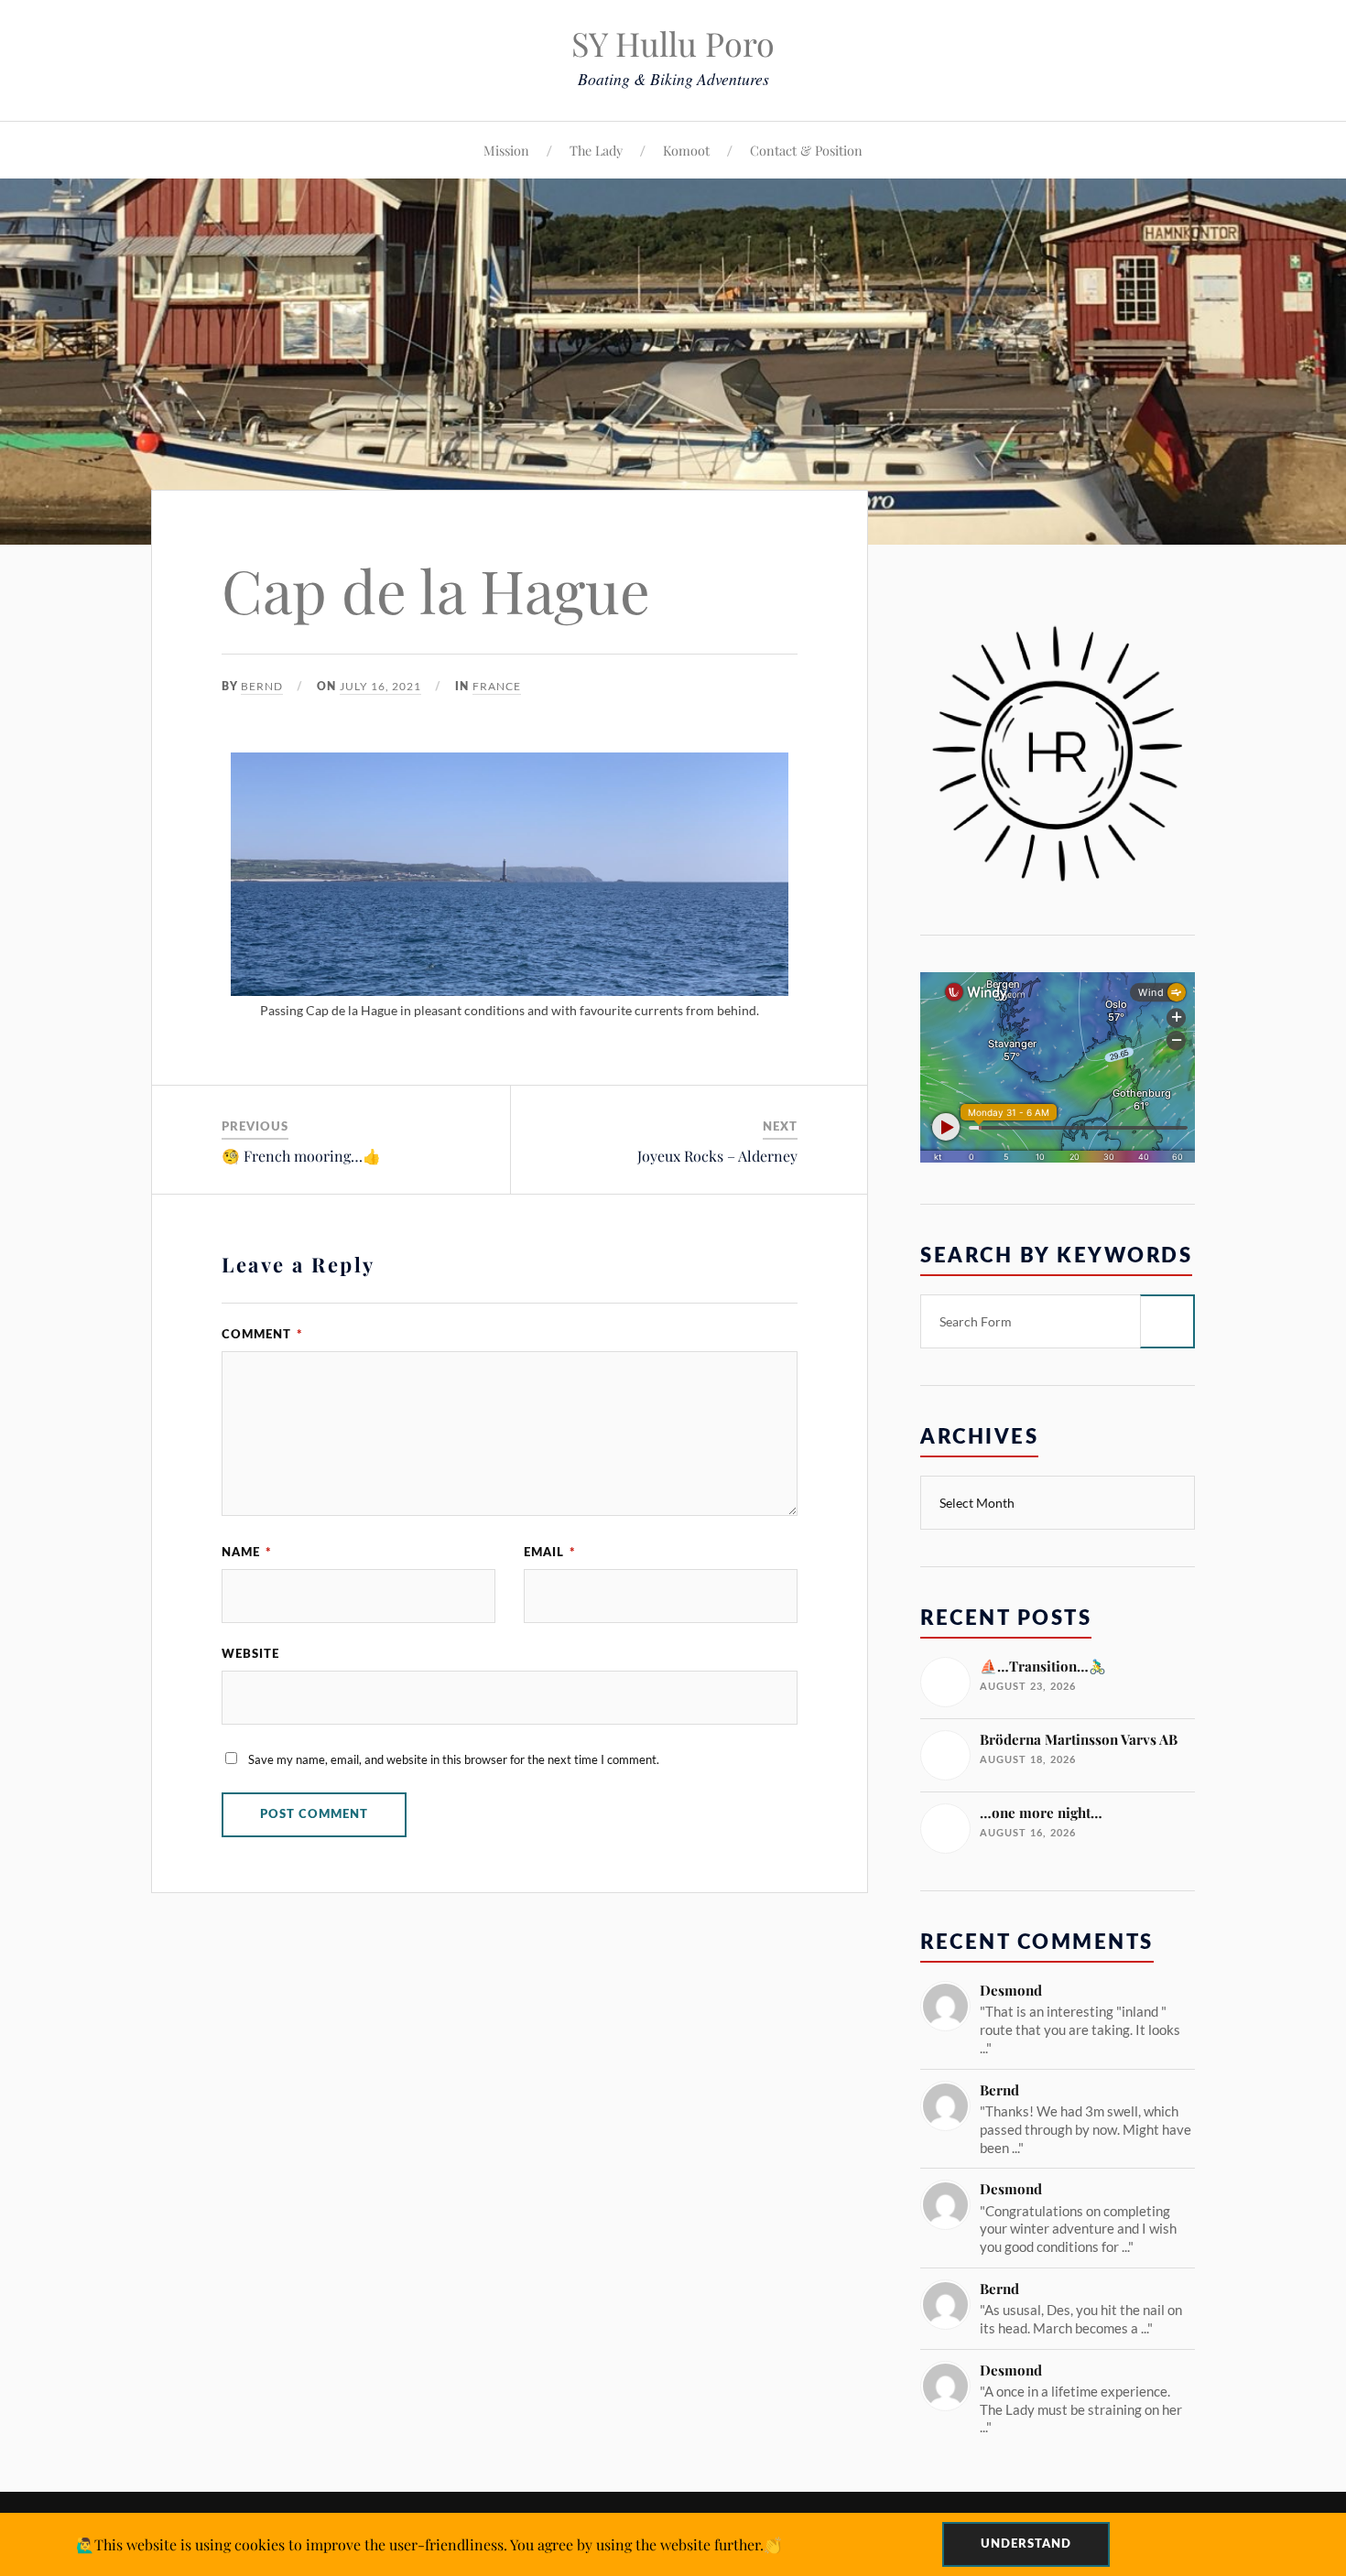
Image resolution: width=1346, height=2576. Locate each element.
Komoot (686, 150)
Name (247, 1553)
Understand (1026, 2544)
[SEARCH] (1167, 1321)
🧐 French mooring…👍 (301, 1156)
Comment (262, 1335)
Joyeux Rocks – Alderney (717, 1156)
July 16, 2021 (380, 686)
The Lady (596, 150)
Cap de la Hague (436, 590)
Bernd (262, 686)
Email (550, 1553)
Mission (506, 150)
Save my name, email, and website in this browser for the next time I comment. (454, 1759)
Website (250, 1654)
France (497, 686)
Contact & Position (806, 150)
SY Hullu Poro (673, 43)
